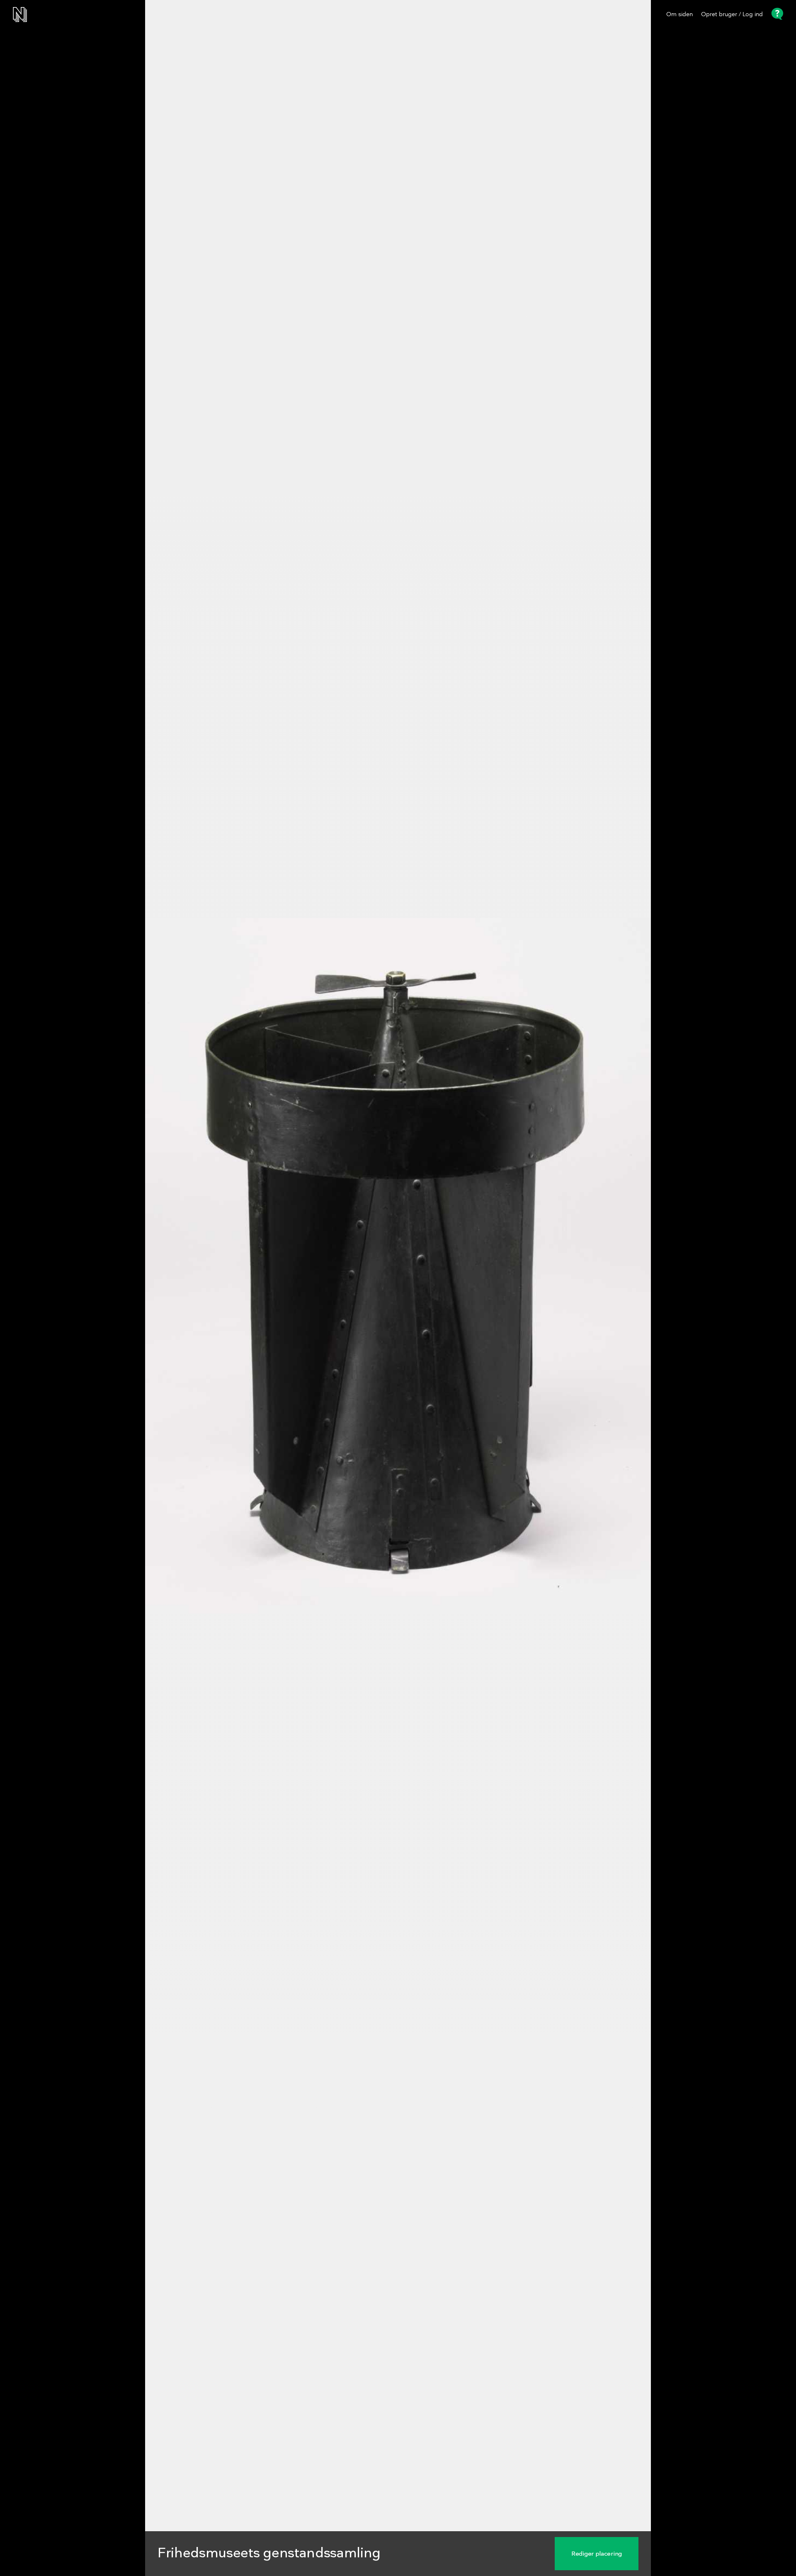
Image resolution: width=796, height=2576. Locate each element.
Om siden (680, 15)
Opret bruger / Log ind (732, 15)
